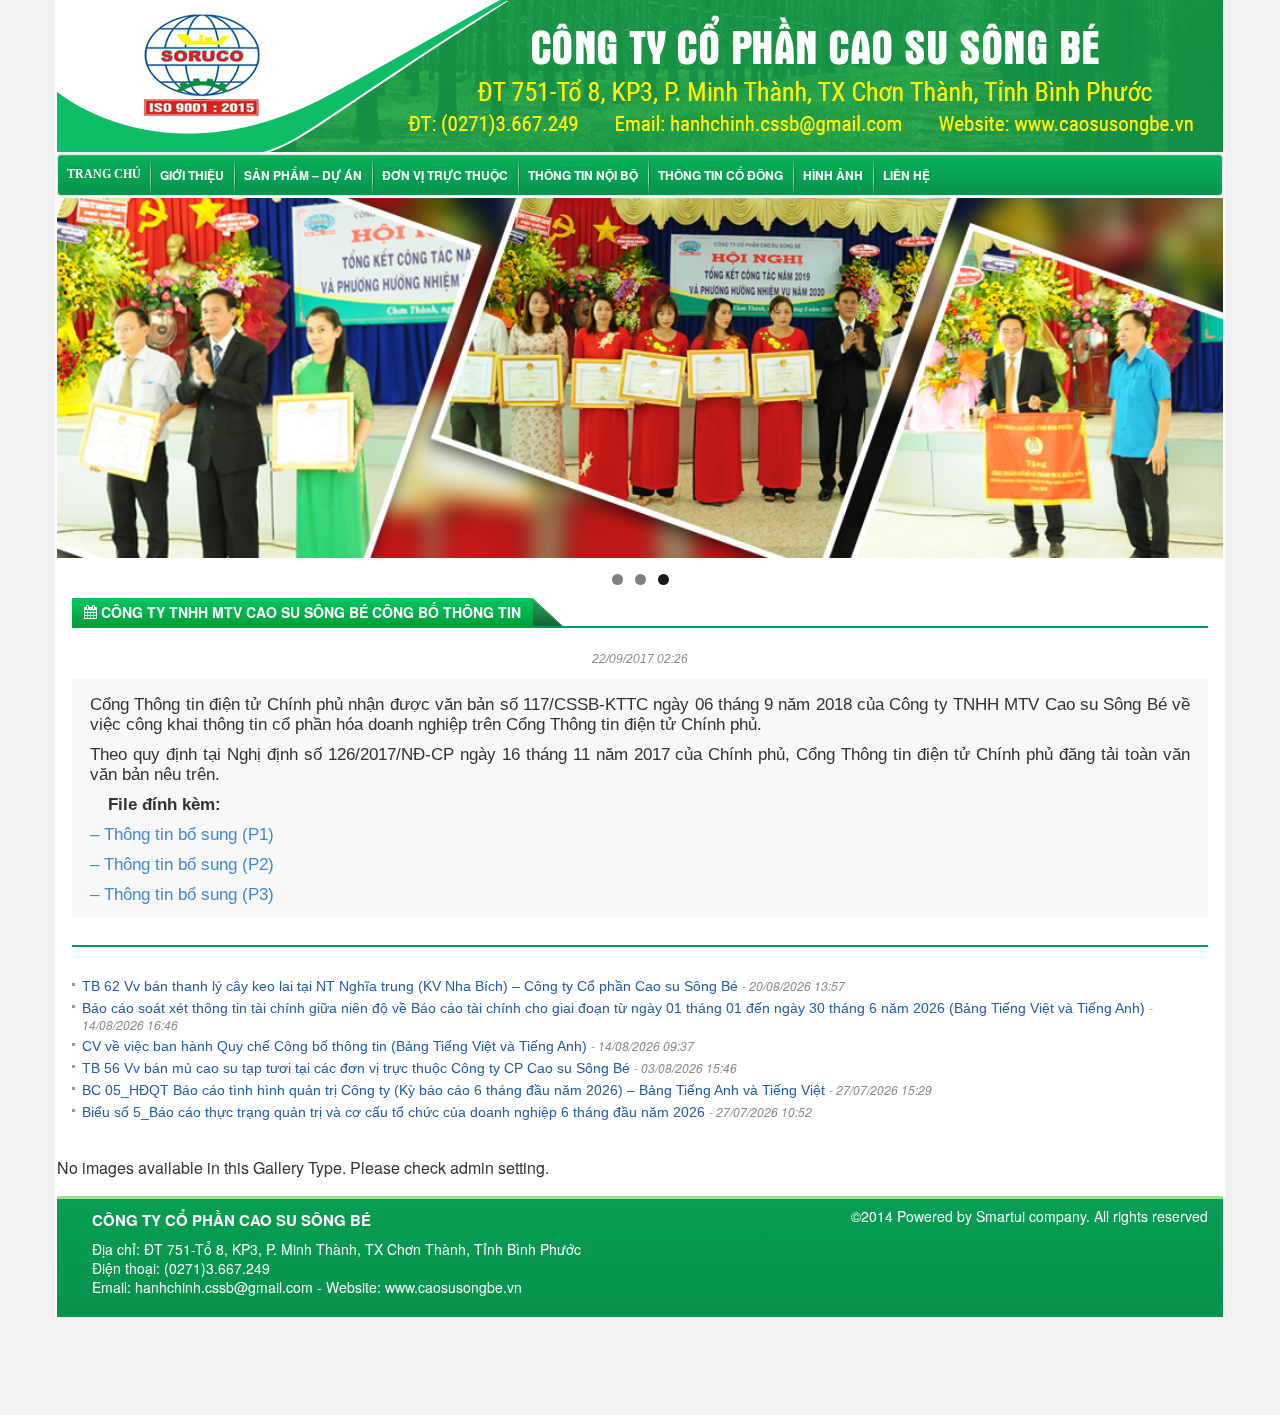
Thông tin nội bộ (583, 175)
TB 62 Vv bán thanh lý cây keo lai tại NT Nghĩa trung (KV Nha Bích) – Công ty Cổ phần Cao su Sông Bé (410, 986)
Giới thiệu (192, 175)
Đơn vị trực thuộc (445, 175)
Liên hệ (906, 175)
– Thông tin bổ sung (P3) (182, 894)
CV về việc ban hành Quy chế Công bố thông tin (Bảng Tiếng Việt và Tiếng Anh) (334, 1046)
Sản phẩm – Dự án (303, 175)
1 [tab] (617, 579)
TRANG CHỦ (104, 174)
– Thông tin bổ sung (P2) (182, 864)
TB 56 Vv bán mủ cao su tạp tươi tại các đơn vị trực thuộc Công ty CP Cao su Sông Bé (356, 1068)
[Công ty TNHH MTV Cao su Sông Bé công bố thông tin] (640, 73)
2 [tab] (640, 579)
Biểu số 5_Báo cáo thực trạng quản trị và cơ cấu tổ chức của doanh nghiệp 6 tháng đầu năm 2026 (393, 1112)
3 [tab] (663, 579)
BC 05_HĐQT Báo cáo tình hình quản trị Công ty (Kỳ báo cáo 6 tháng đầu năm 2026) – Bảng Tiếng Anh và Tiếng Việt (453, 1090)
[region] (640, 378)
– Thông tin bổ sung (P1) (182, 834)
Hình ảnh (833, 175)
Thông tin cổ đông (720, 175)
